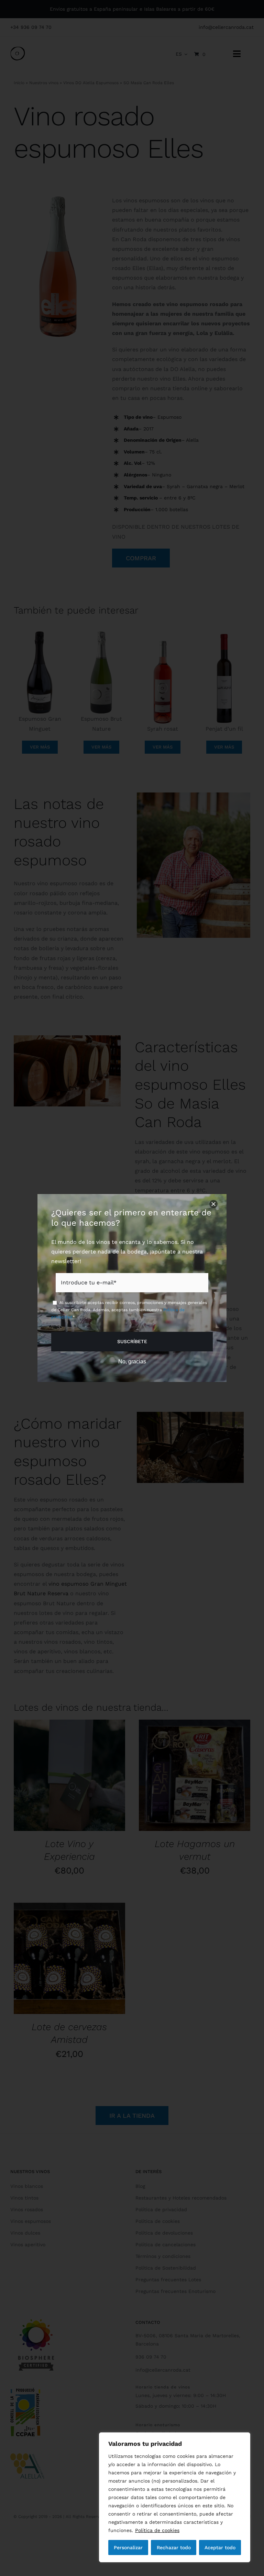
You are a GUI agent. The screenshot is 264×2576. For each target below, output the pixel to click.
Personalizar (128, 2547)
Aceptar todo (220, 2547)
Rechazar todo (174, 2547)
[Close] (213, 1204)
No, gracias (132, 1362)
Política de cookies (157, 2530)
